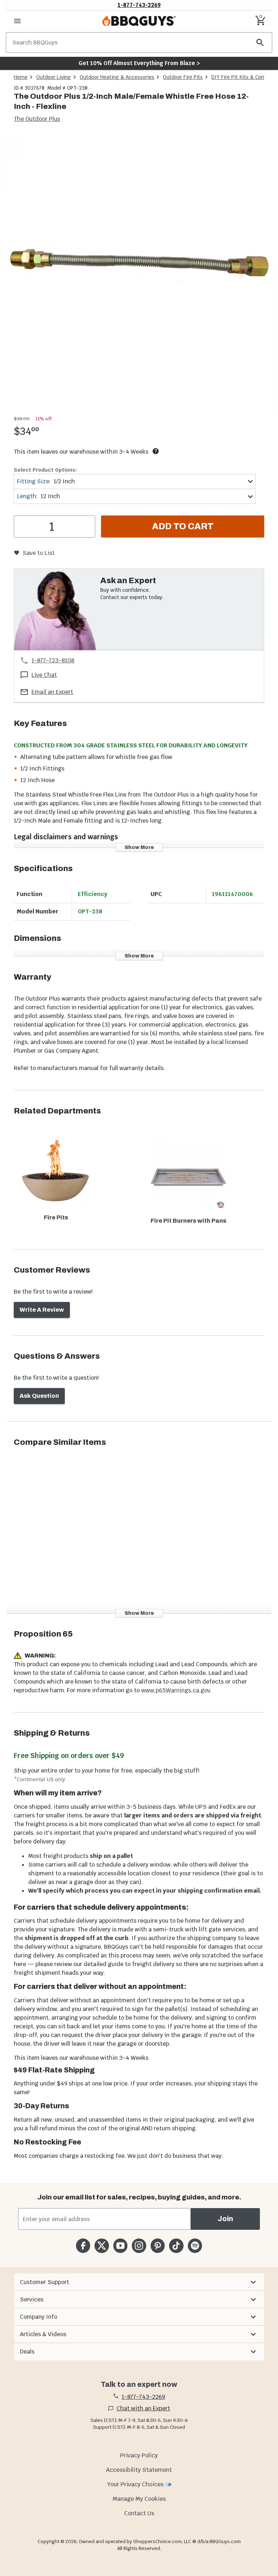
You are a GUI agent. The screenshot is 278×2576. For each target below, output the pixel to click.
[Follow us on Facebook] (83, 2246)
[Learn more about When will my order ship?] (156, 451)
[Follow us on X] (102, 2246)
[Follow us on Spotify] (195, 2246)
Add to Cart (183, 526)
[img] (139, 274)
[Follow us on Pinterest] (158, 2246)
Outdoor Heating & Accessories (117, 77)
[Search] (260, 43)
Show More (139, 847)
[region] (139, 275)
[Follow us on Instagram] (139, 2246)
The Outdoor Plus (37, 119)
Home (21, 77)
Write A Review (42, 1310)
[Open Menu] (17, 21)
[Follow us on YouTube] (120, 2246)
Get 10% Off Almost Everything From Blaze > (139, 63)
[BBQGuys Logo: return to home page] (139, 21)
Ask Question (39, 1396)
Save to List (39, 553)
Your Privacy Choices (135, 2484)
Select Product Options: (45, 470)
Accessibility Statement (139, 2470)
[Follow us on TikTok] (176, 2246)
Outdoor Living (54, 77)
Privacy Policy (139, 2455)
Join (225, 2219)
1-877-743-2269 (139, 5)
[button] (139, 2282)
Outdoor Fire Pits (183, 77)
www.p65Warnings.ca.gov (176, 1690)
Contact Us (139, 2513)
